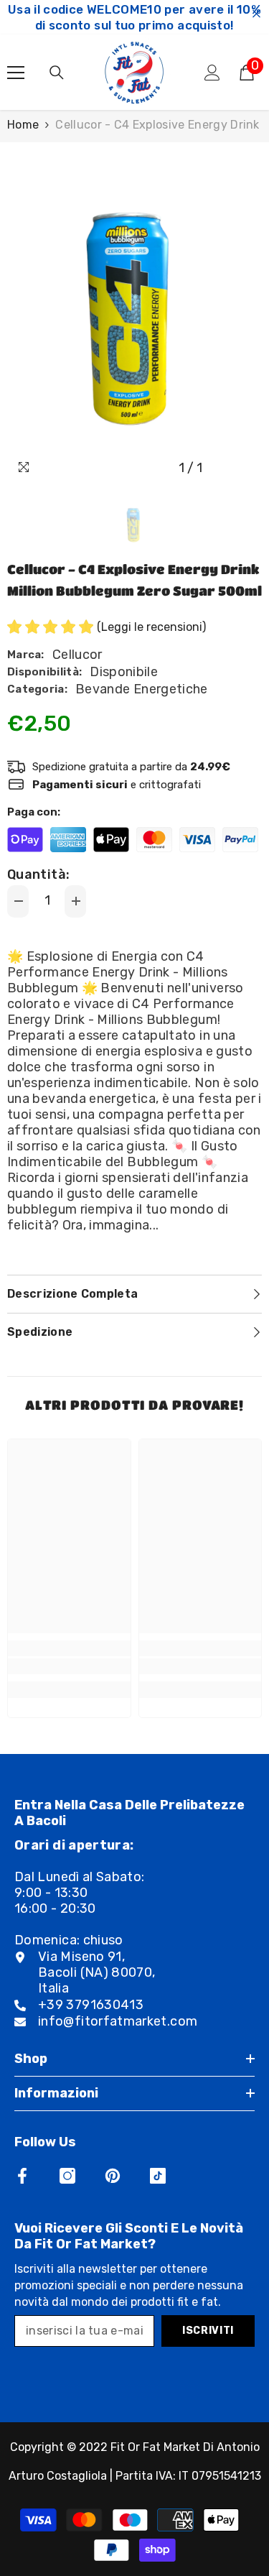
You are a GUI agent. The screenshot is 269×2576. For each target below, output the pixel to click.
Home (23, 125)
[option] (134, 312)
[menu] (16, 73)
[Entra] (212, 73)
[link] (69, 1666)
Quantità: (38, 874)
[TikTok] (158, 2176)
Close (256, 14)
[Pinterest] (113, 2176)
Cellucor (77, 655)
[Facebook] (22, 2176)
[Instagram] (67, 2176)
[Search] (57, 73)
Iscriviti (208, 2331)
